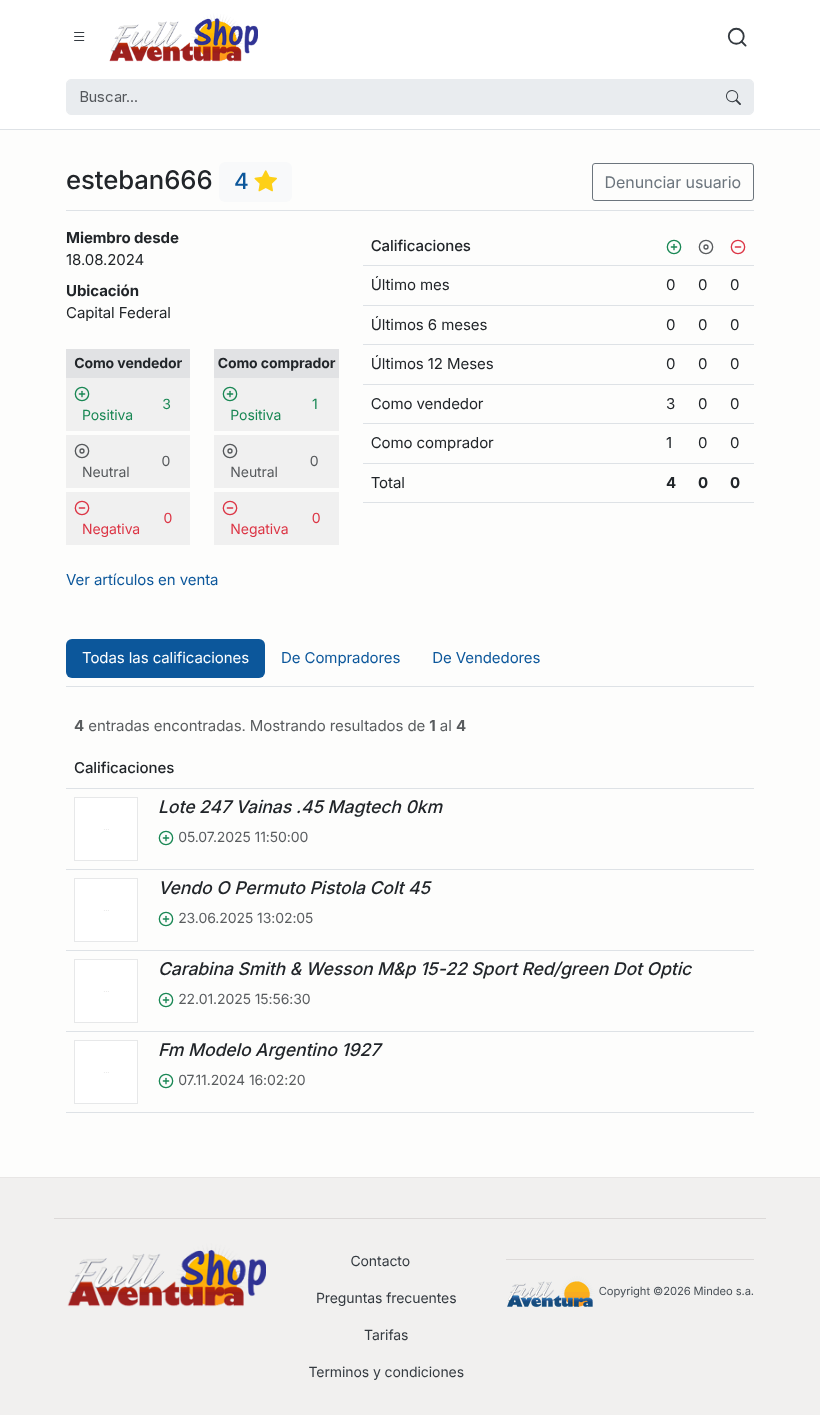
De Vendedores (486, 657)
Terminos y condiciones (386, 1372)
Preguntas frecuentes (386, 1298)
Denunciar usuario (673, 182)
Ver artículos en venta (142, 579)
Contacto (380, 1261)
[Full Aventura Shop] (183, 37)
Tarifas (386, 1335)
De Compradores (340, 657)
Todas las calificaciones (165, 657)
